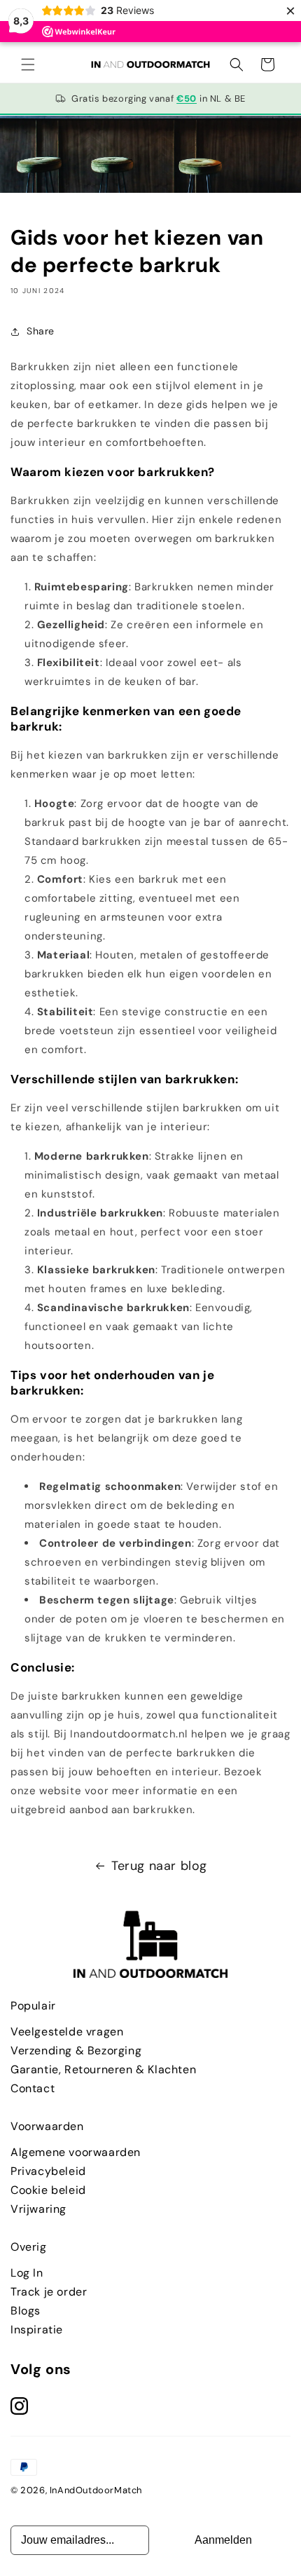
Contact (33, 2088)
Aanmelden (223, 2540)
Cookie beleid (48, 2190)
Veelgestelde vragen (67, 2032)
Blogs (26, 2311)
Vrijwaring (38, 2209)
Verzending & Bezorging (76, 2050)
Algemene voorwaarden (76, 2152)
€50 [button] (187, 99)
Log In (27, 2273)
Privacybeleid (48, 2171)
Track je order (49, 2292)
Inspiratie (37, 2330)
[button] (28, 65)
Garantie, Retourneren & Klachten (103, 2069)
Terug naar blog (159, 1866)
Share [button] (41, 331)
